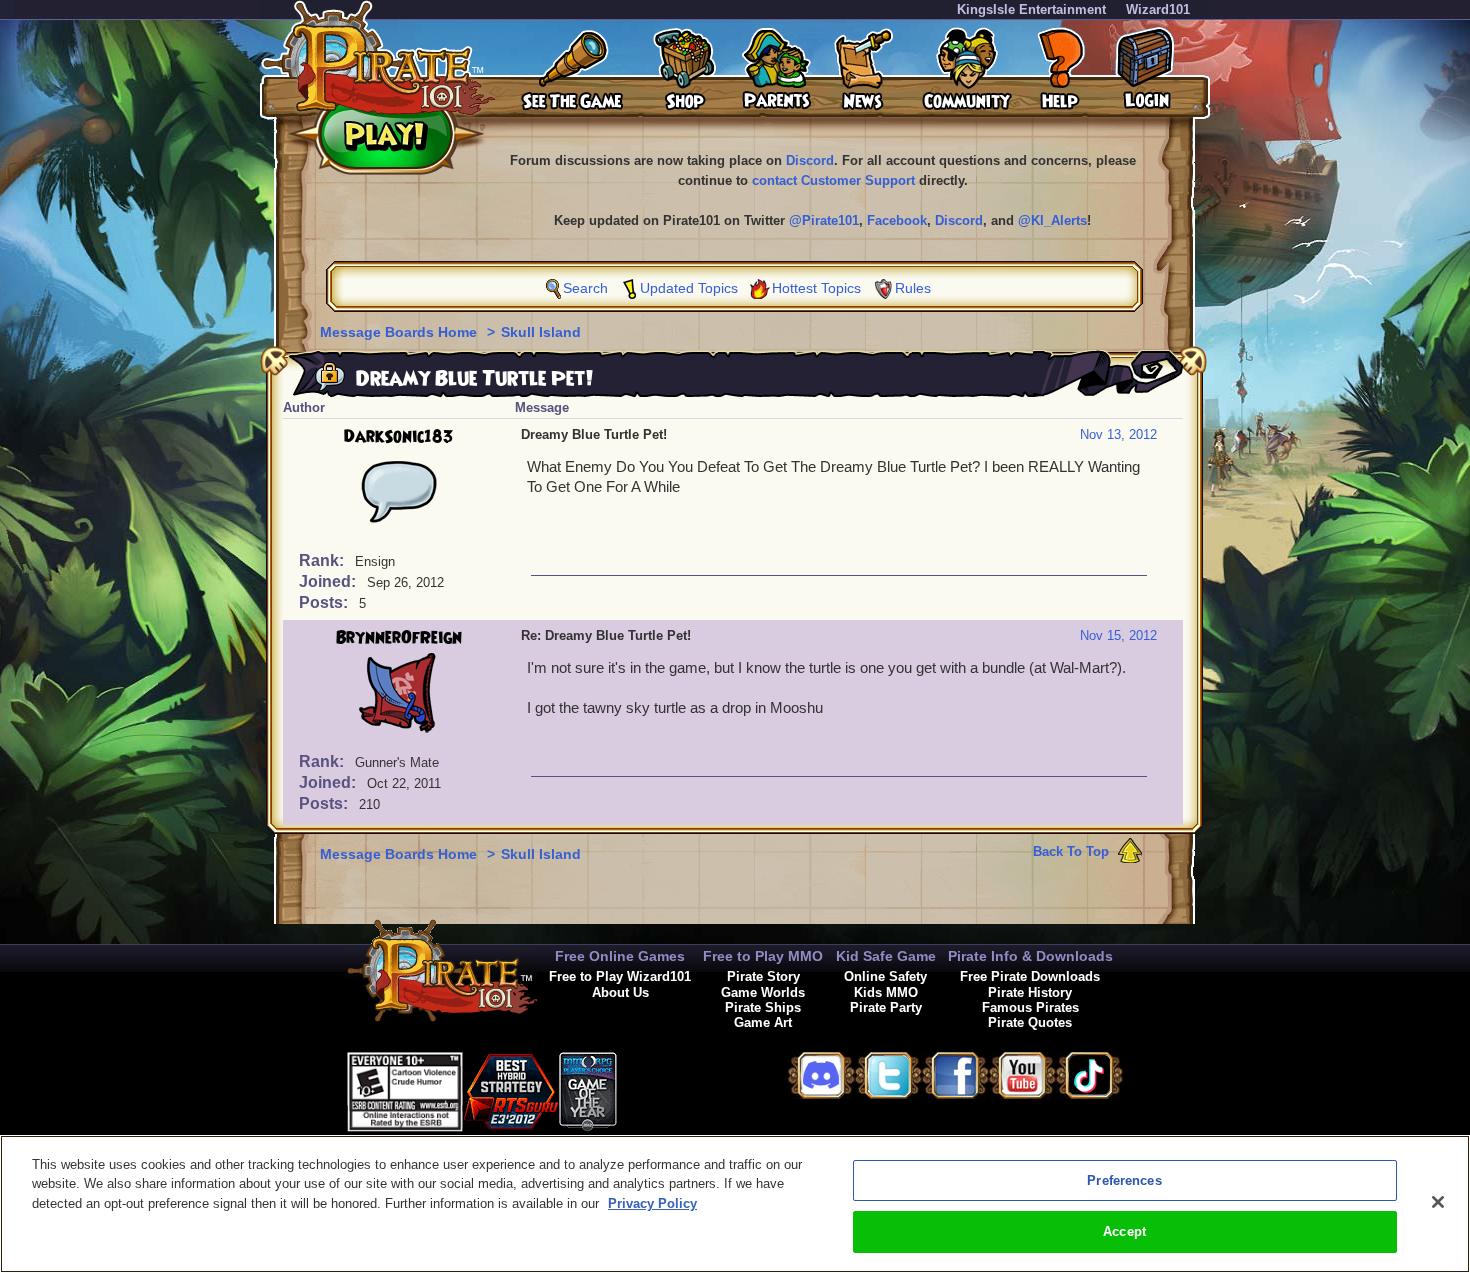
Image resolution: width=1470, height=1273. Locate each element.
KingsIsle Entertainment (1031, 9)
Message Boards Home (400, 332)
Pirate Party (886, 1007)
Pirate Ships (763, 1007)
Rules (913, 288)
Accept (1124, 1231)
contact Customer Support (833, 180)
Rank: (323, 560)
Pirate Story (763, 976)
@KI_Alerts (1052, 220)
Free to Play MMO (763, 956)
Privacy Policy (652, 1203)
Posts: (325, 602)
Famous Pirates (1030, 1007)
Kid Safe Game (886, 956)
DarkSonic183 (399, 437)
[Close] (1438, 1202)
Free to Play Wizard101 (620, 976)
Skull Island (541, 332)
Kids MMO (886, 992)
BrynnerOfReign (399, 638)
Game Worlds (763, 992)
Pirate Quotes (1030, 1022)
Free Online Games (620, 956)
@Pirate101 (824, 220)
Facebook (897, 220)
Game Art (763, 1022)
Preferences (1124, 1180)
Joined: (329, 581)
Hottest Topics (816, 288)
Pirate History (1030, 992)
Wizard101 (1158, 9)
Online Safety (885, 976)
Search (585, 288)
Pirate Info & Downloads (1030, 956)
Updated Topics (689, 288)
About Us (620, 992)
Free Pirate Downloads (1030, 976)
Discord (810, 160)
